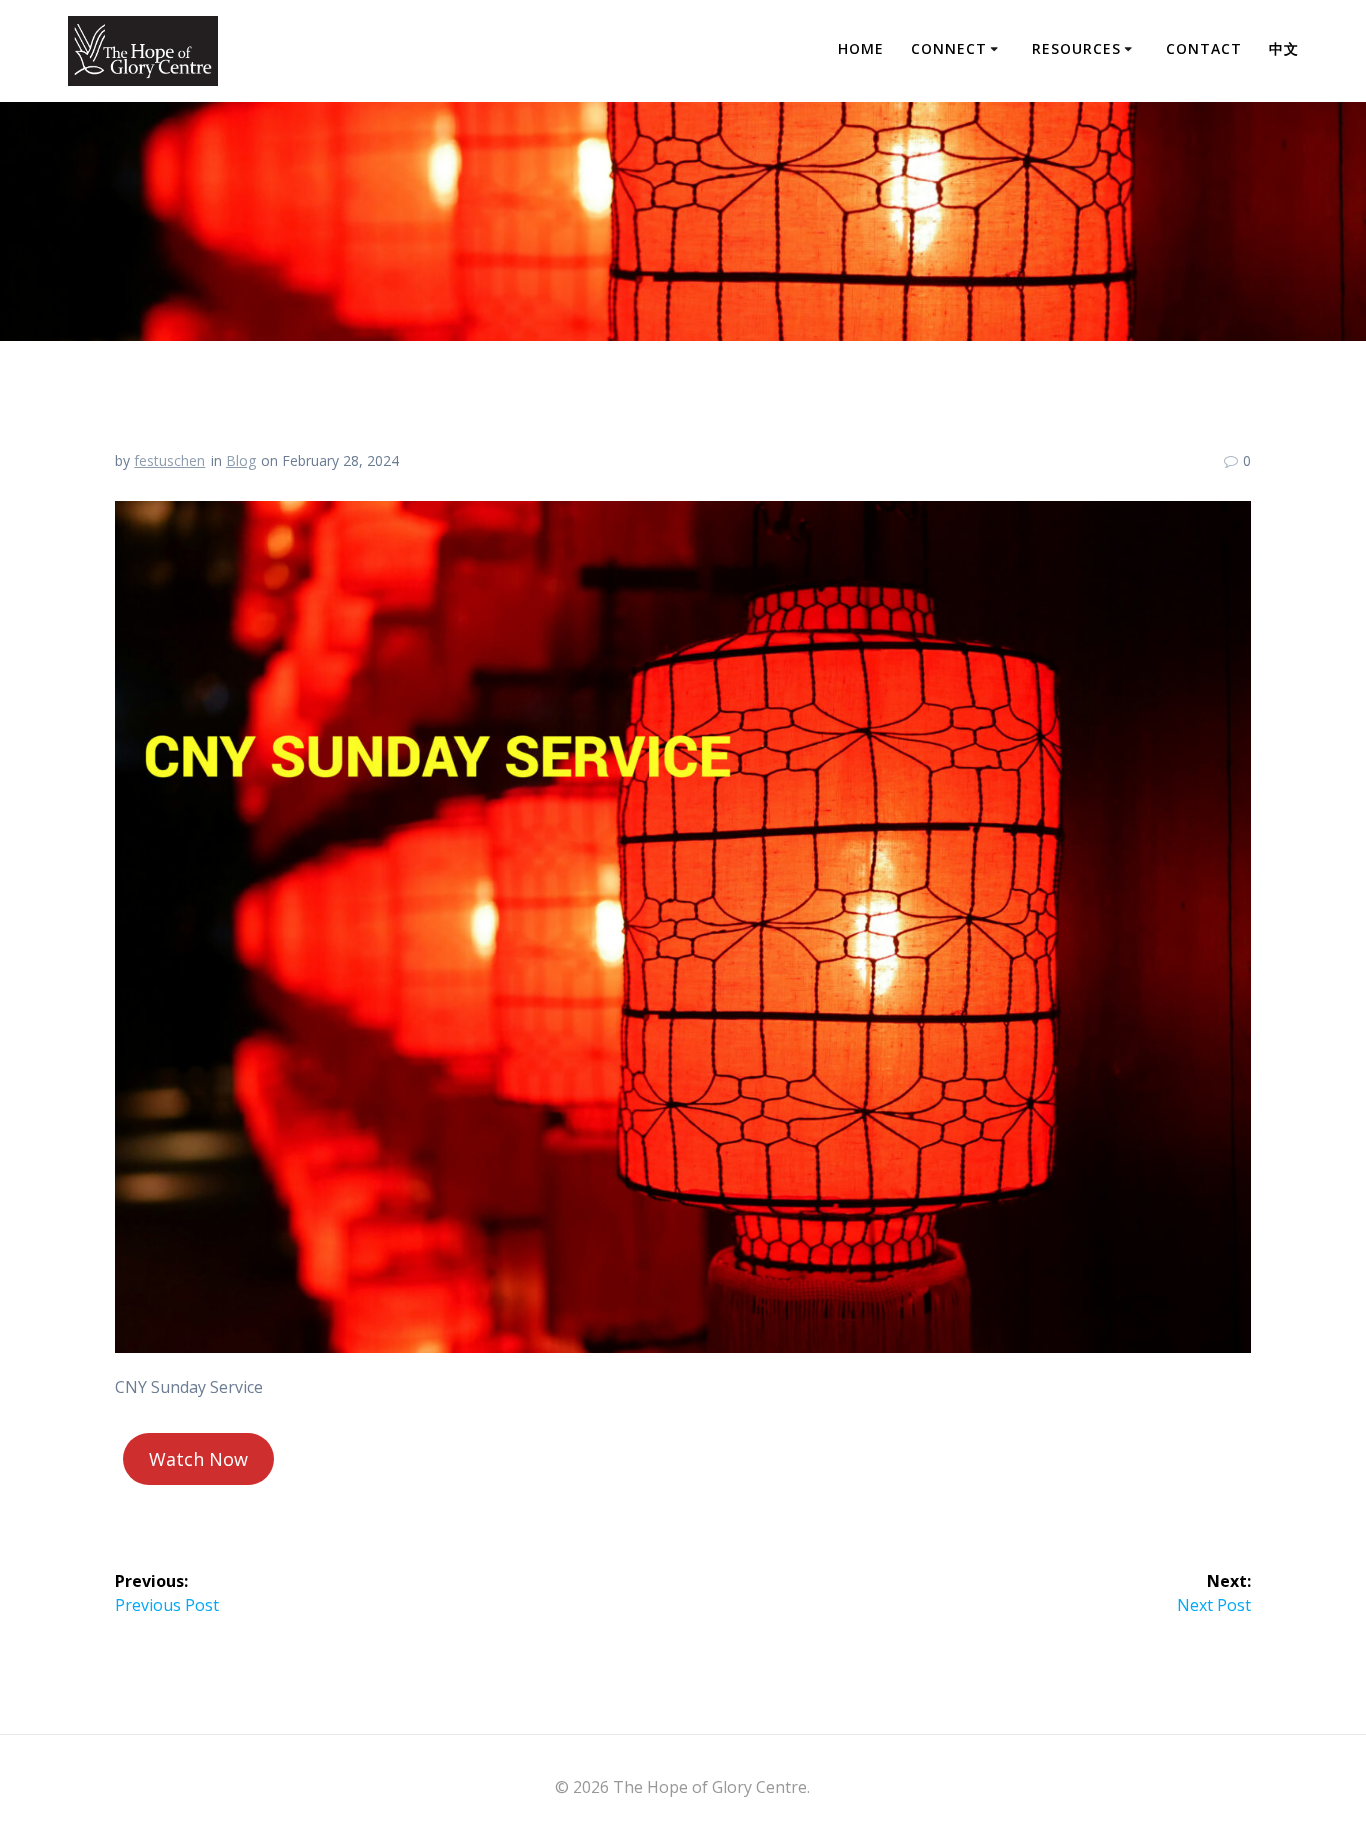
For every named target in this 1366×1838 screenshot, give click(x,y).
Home (861, 48)
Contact (1204, 48)
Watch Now (198, 1459)
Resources (1076, 48)
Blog (241, 460)
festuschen (169, 460)
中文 (1284, 48)
